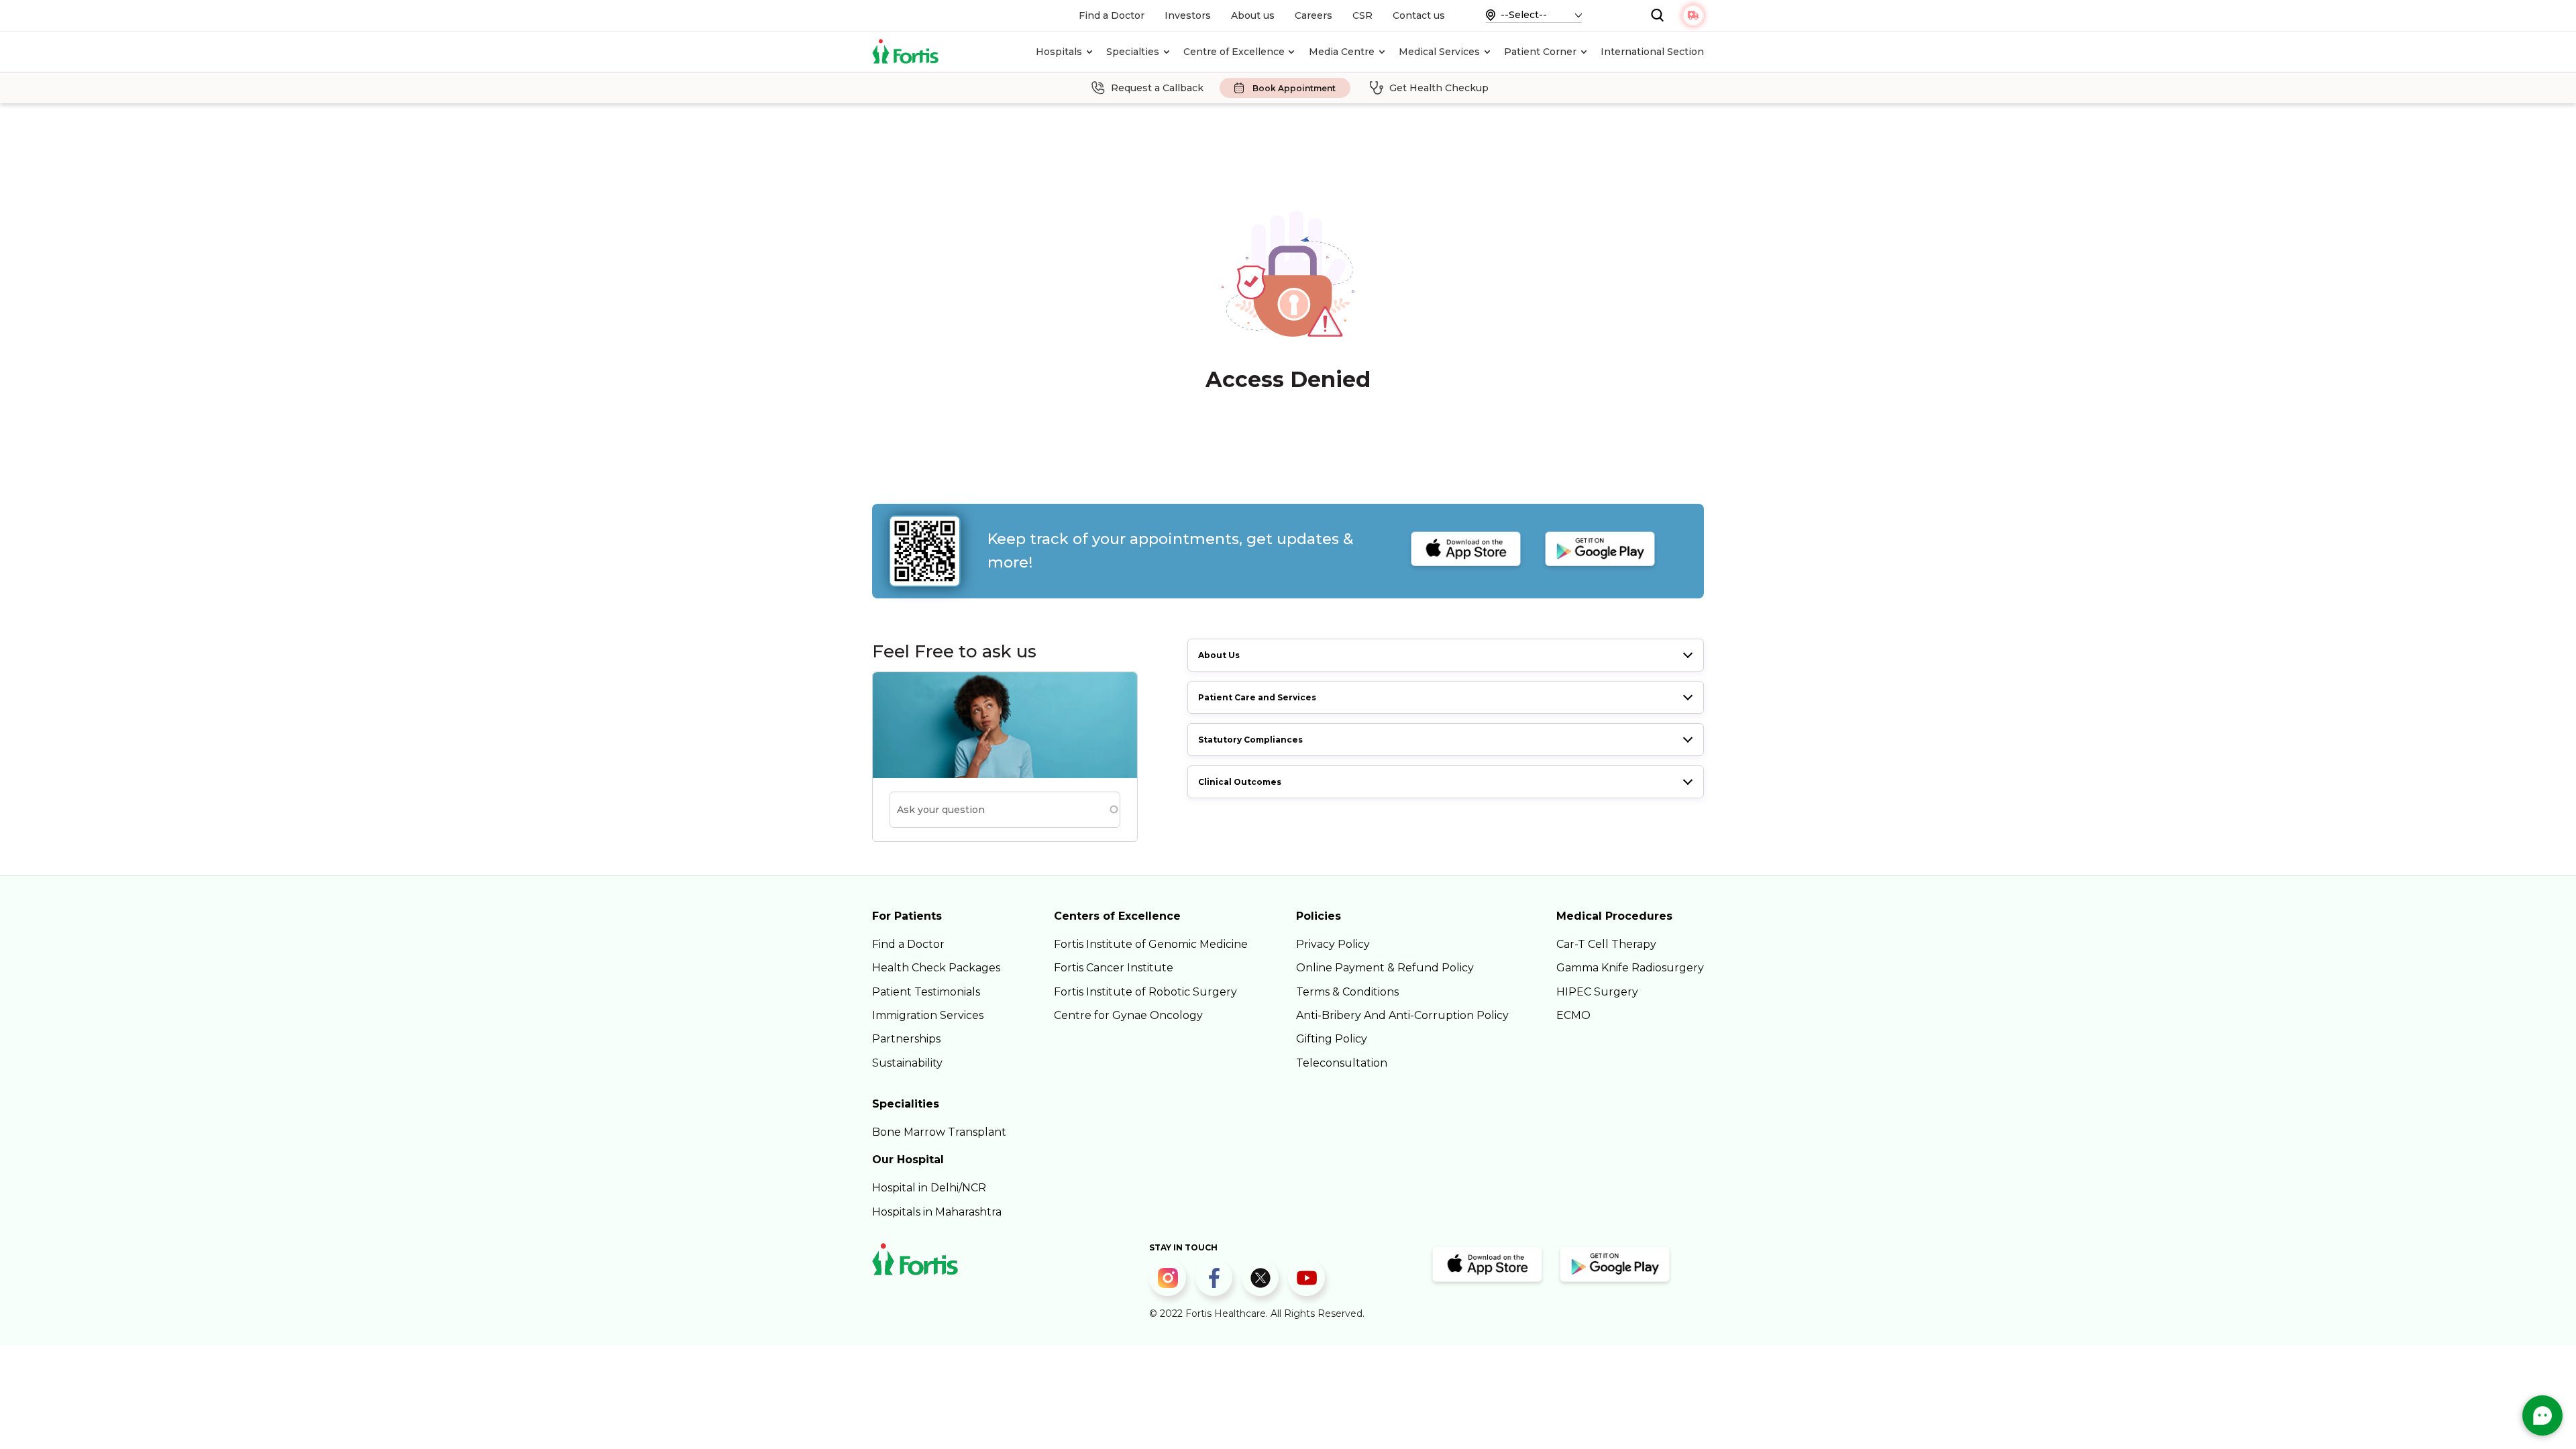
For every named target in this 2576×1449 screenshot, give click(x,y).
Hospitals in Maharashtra (937, 1212)
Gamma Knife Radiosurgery (1630, 968)
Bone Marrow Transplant (939, 1132)
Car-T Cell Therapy (1606, 944)
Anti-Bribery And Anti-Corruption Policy (1402, 1015)
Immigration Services (928, 1015)
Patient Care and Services (1257, 697)
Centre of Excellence (1234, 52)
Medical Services (1439, 52)
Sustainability (907, 1063)
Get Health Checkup (1439, 88)
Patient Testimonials (926, 992)
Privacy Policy (1333, 944)
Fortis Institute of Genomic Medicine (1151, 944)
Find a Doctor (1112, 15)
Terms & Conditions (1347, 992)
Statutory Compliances (1250, 740)
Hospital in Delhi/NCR (929, 1188)
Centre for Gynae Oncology (1128, 1015)
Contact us (1419, 15)
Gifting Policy (1332, 1039)
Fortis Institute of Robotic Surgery (1145, 992)
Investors (1188, 15)
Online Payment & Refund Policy (1385, 968)
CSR (1362, 15)
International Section (1652, 52)
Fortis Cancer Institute (1114, 968)
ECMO (1573, 1015)
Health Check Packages (936, 968)
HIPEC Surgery (1597, 992)
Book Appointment (1294, 88)
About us (1253, 15)
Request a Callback (1157, 88)
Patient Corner (1540, 52)
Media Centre (1342, 52)
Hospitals (1059, 52)
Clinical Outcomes (1240, 782)
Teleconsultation (1342, 1063)
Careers (1313, 15)
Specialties (1133, 52)
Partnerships (906, 1039)
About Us (1219, 655)
